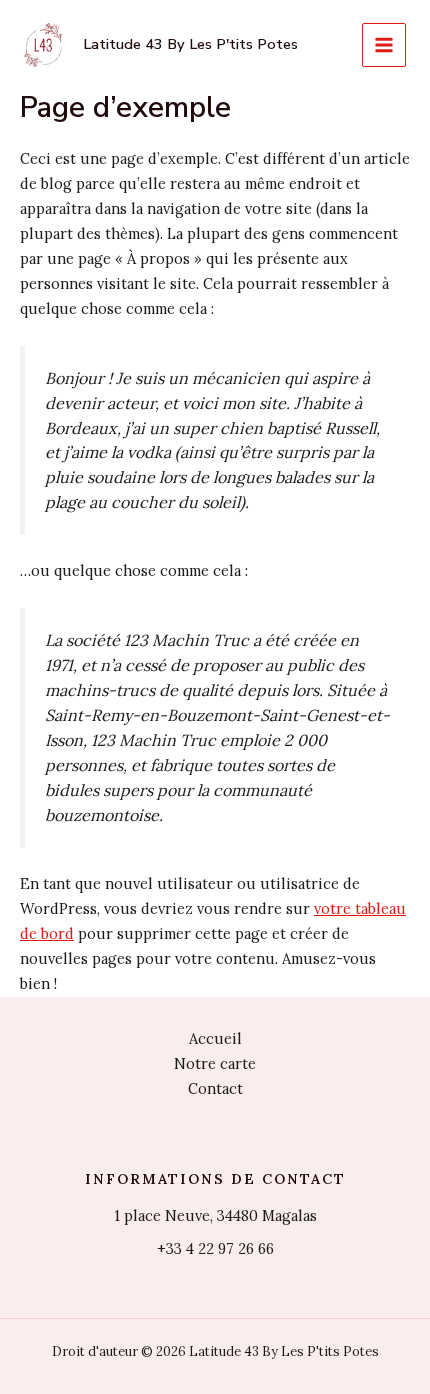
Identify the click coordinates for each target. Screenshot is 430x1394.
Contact (215, 1088)
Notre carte (215, 1063)
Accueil (215, 1038)
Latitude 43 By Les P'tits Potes (190, 44)
